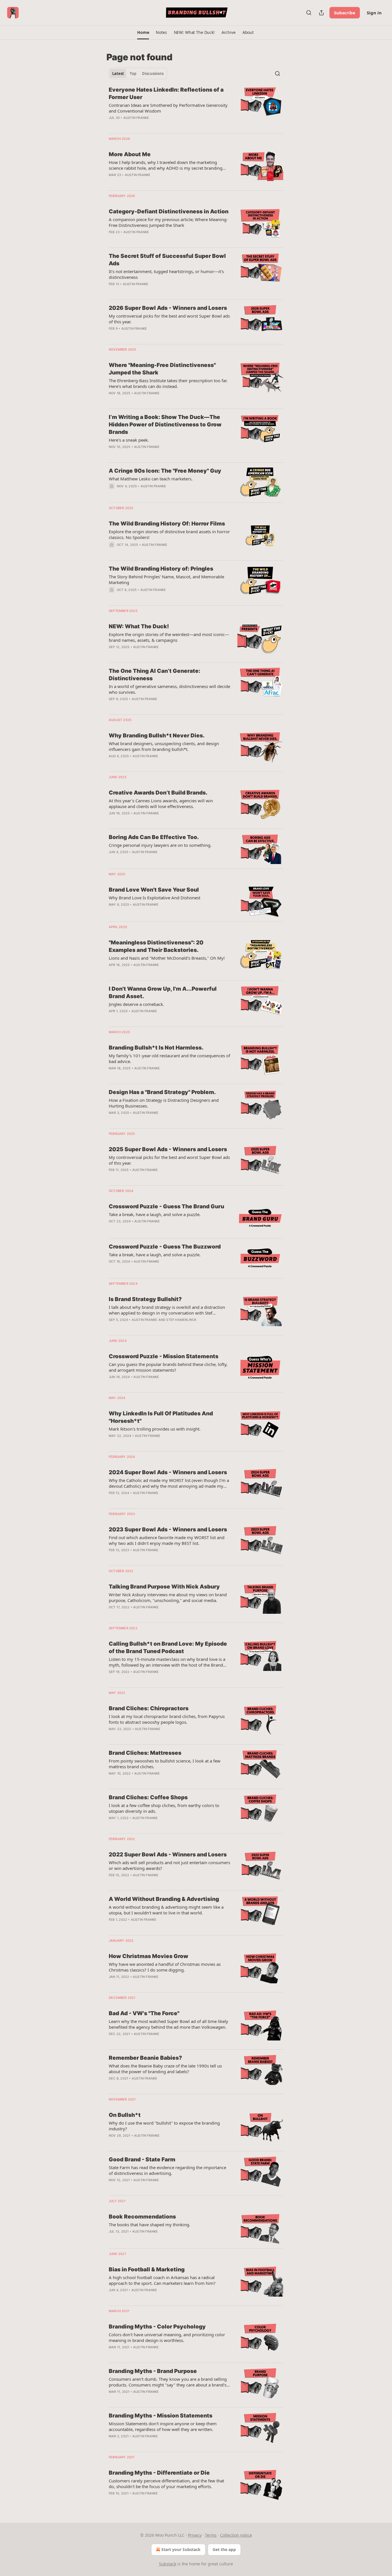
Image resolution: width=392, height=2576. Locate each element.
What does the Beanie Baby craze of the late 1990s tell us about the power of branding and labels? (165, 2069)
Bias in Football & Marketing (147, 2269)
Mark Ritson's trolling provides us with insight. (155, 1429)
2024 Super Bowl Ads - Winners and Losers (168, 1472)
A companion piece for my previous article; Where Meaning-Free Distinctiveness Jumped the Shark (168, 222)
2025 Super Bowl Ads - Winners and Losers (168, 1149)
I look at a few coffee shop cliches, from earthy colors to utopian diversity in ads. (164, 1808)
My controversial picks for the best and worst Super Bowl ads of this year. (169, 319)
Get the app (224, 2549)
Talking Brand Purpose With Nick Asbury (164, 1587)
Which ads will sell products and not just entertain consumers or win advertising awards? (169, 1865)
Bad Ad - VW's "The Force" (144, 2013)
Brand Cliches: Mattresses (145, 1753)
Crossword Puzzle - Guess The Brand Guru (166, 1206)
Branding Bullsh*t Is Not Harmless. (156, 1048)
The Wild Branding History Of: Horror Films (167, 524)
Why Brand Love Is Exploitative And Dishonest (155, 898)
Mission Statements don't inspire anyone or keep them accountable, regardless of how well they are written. (163, 2426)
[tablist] (138, 74)
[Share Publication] (321, 13)
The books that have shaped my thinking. (150, 2225)
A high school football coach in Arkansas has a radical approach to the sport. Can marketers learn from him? (162, 2280)
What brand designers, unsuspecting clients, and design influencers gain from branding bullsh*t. (164, 746)
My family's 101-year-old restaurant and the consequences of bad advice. (169, 1058)
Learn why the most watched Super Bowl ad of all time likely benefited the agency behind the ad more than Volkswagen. (168, 2024)
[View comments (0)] (152, 182)
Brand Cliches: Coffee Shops (148, 1797)
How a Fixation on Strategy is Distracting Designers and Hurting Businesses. (164, 1103)
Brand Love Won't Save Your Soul (154, 890)
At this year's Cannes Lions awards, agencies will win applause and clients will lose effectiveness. (161, 803)
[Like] (112, 494)
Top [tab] (133, 74)
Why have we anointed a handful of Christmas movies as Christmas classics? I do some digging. (165, 1967)
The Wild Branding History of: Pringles (161, 569)
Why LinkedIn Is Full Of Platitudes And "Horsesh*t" (161, 1417)
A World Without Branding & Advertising (164, 1899)
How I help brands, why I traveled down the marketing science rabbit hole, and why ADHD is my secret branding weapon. (166, 165)
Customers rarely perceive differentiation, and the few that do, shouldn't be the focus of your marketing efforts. (166, 2484)
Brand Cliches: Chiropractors (149, 1708)
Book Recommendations (142, 2217)
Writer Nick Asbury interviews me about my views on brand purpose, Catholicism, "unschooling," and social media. (168, 1597)
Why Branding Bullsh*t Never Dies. (157, 736)
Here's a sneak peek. (129, 440)
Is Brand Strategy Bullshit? (145, 1299)
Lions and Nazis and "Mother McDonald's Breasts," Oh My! (167, 958)
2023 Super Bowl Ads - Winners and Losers (168, 1529)
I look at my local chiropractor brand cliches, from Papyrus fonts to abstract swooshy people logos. (167, 1719)
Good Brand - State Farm (142, 2159)
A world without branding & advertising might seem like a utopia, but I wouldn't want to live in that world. (166, 1910)
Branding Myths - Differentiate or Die (159, 2473)
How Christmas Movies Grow (149, 1956)
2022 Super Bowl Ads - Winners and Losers (168, 1855)
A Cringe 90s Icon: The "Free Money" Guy (165, 471)
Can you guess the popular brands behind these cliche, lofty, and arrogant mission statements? (168, 1367)
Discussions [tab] (153, 74)
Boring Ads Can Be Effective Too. (154, 837)
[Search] (309, 13)
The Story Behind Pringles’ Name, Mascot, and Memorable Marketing (166, 579)
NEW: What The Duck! (139, 626)
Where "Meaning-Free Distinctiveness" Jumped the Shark (162, 369)
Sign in (374, 13)
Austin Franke (136, 118)
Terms (211, 2535)
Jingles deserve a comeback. (136, 1004)
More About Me (130, 154)
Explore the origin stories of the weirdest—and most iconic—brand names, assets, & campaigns (169, 637)
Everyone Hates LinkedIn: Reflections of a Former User (166, 93)
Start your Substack (181, 2549)
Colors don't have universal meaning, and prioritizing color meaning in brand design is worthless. (167, 2337)
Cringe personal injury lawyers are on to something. (160, 845)
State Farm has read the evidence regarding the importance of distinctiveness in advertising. (167, 2170)
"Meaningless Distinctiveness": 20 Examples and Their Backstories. (156, 946)
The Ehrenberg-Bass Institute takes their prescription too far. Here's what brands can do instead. (168, 383)
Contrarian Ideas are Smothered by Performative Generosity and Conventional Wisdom (168, 108)
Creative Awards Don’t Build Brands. (158, 793)
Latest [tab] (118, 74)
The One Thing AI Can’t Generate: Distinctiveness (155, 675)
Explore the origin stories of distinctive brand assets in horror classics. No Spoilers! (169, 534)
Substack (168, 2564)
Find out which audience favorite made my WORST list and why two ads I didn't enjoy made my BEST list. (167, 1540)
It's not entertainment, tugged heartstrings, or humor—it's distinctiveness (166, 274)
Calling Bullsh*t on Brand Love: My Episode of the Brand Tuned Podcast (168, 1648)
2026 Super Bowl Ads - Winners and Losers (168, 308)
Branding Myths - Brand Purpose (153, 2371)
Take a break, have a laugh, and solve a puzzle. (155, 1214)
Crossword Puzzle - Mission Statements (164, 1356)
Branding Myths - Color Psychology (157, 2327)
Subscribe (345, 13)
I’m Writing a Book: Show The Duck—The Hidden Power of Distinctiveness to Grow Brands (165, 425)
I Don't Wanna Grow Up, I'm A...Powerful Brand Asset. (163, 993)
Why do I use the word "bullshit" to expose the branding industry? (164, 2126)
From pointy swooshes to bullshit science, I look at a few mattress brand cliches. (165, 1764)
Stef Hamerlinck (181, 1320)
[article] (196, 107)
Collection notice (236, 2535)
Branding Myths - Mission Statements (161, 2416)
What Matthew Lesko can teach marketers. (151, 479)
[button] (143, 32)
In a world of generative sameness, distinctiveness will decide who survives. (169, 689)
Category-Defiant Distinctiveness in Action (169, 211)
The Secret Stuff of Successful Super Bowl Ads (167, 260)
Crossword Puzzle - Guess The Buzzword (165, 1247)
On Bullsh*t (125, 2115)
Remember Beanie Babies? (145, 2058)
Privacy (195, 2535)
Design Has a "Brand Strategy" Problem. (162, 1092)
